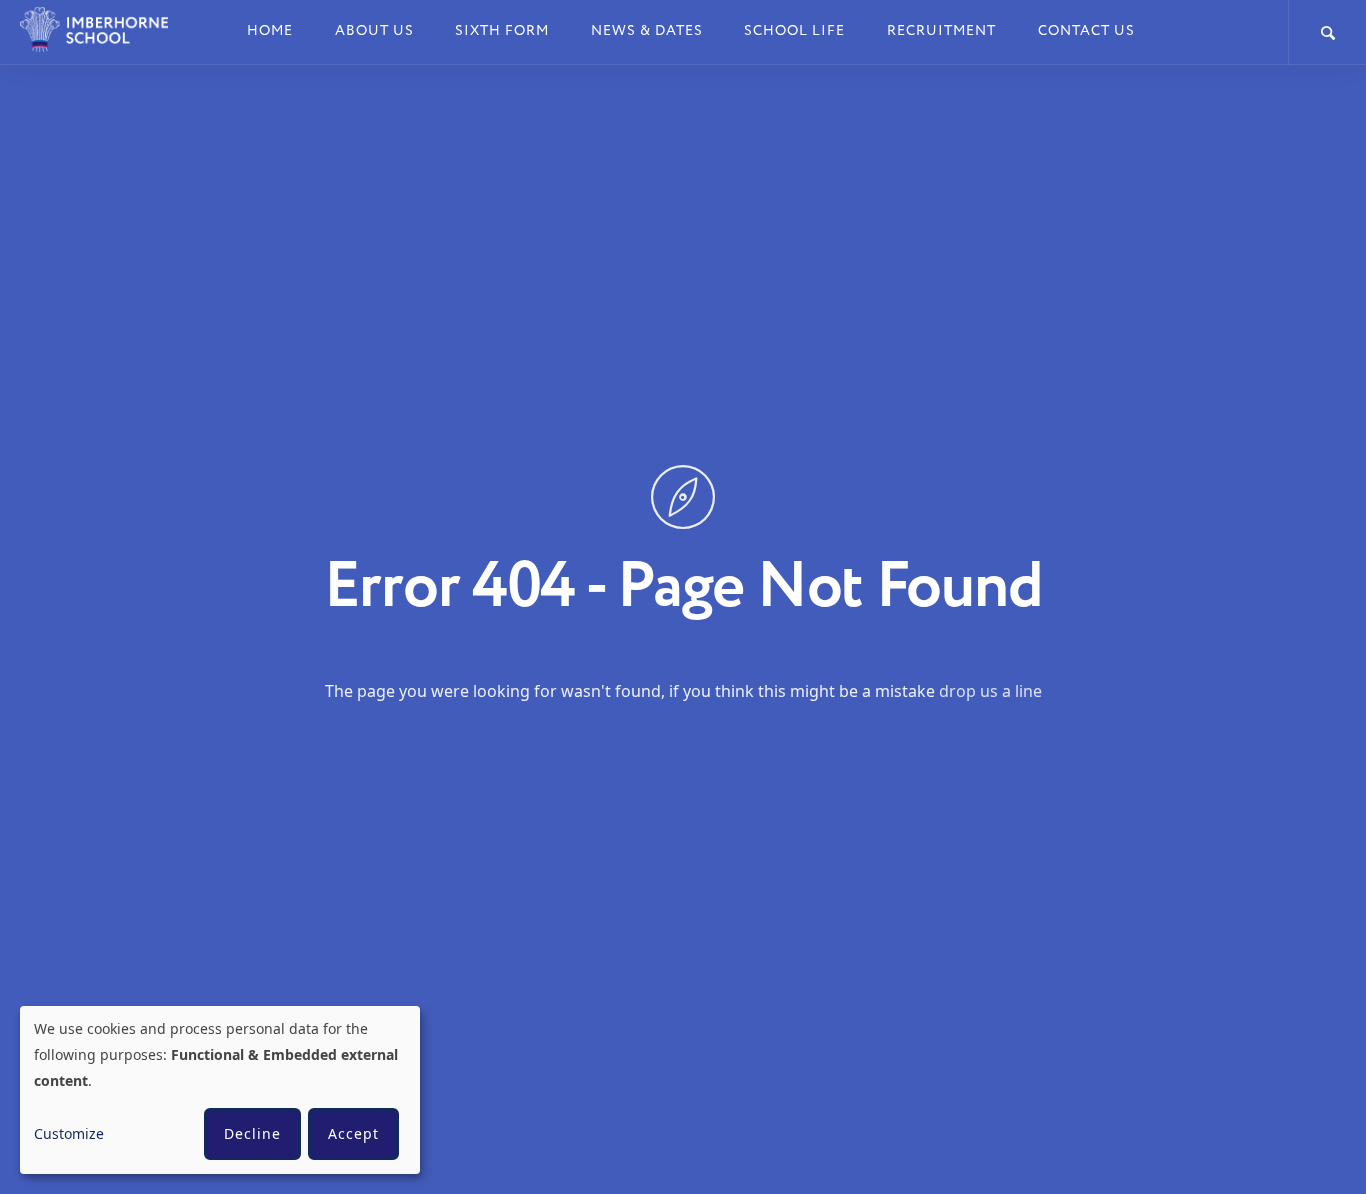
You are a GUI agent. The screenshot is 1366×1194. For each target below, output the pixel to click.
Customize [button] (69, 1133)
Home (270, 30)
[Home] (107, 30)
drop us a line (990, 690)
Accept (353, 1133)
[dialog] (220, 1090)
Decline (252, 1133)
